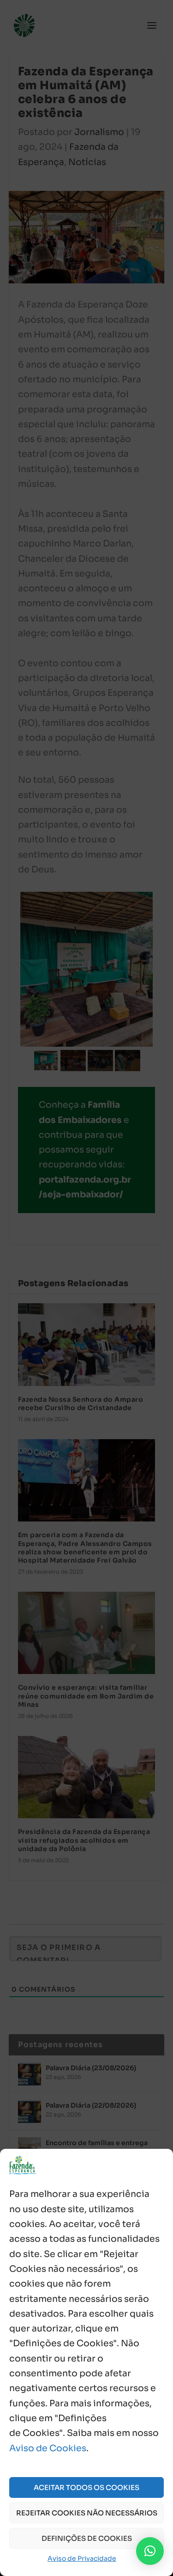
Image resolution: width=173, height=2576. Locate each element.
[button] (150, 2551)
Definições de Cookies (87, 2538)
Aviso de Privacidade (82, 2558)
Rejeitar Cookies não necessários (87, 2513)
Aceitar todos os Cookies (86, 2487)
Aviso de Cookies (48, 2448)
